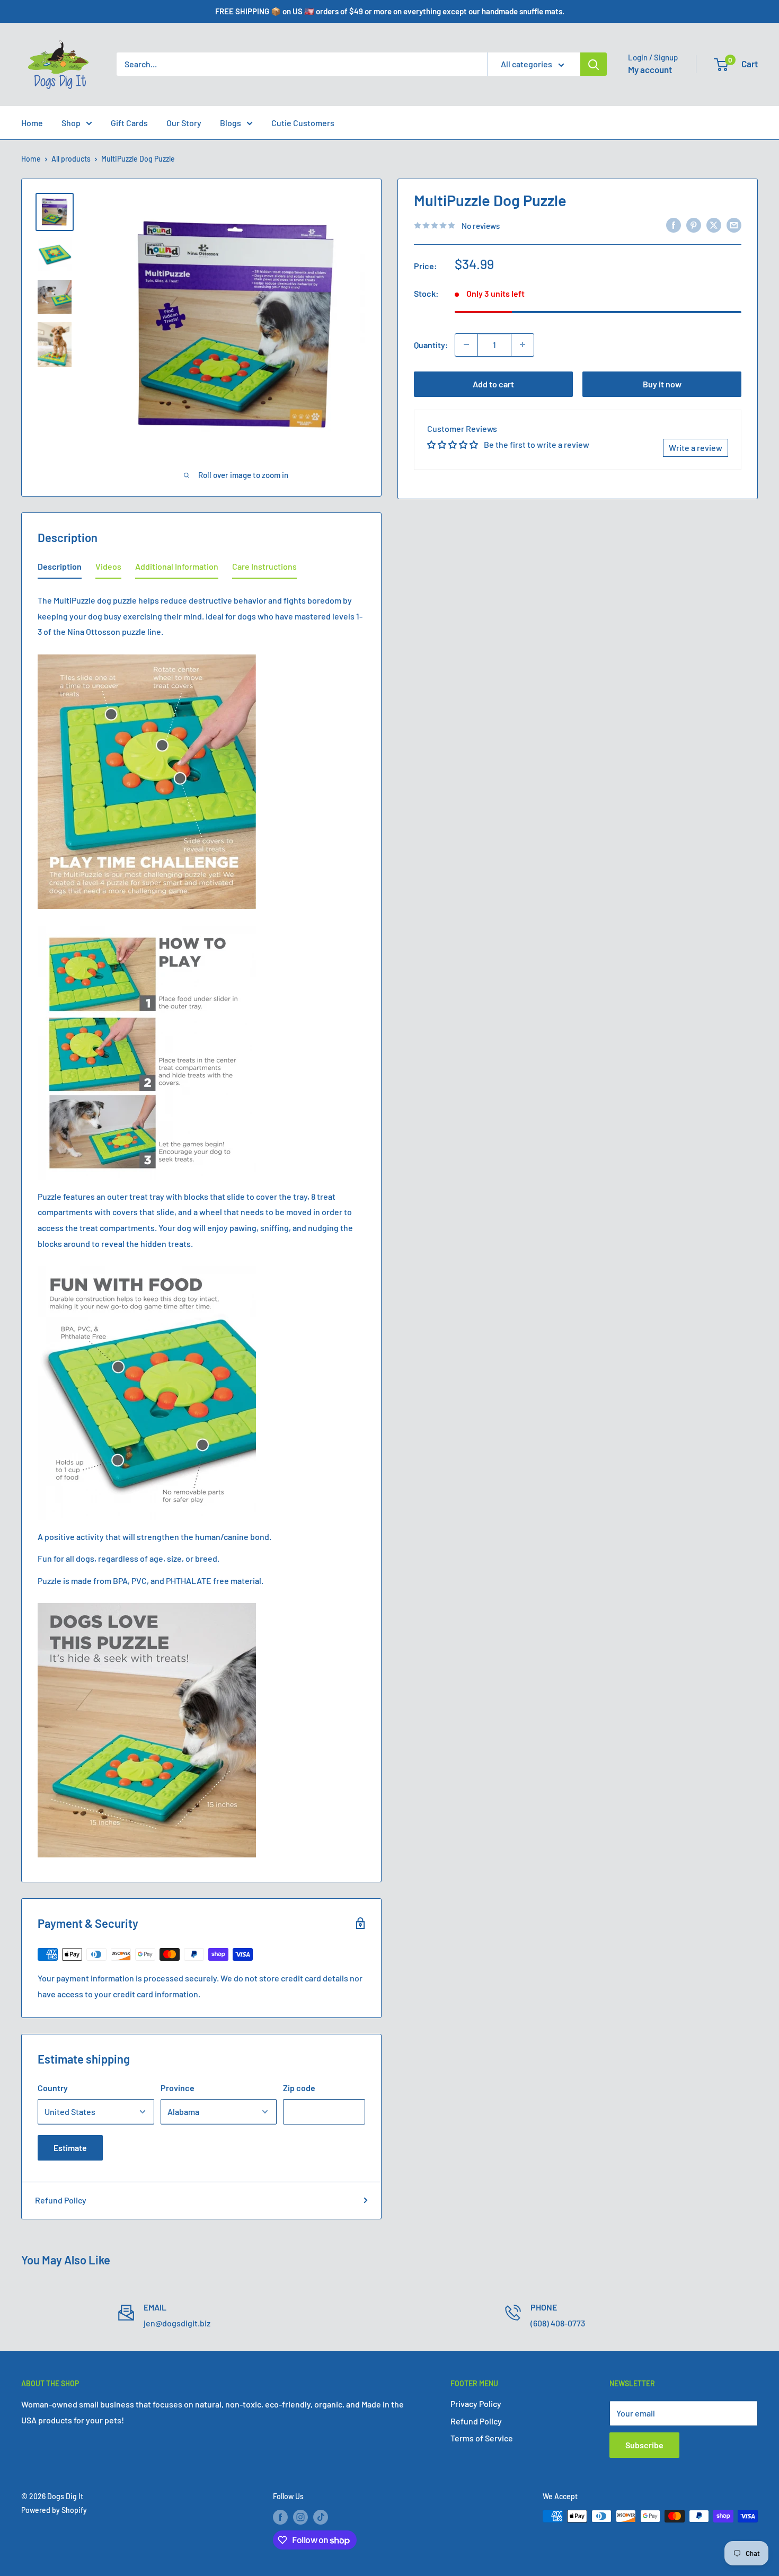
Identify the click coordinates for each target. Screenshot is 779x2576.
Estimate (70, 2148)
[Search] (594, 64)
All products (71, 159)
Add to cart (493, 383)
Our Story (184, 123)
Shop (71, 123)
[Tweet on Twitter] (714, 224)
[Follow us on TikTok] (321, 2517)
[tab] (60, 569)
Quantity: (431, 344)
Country (53, 2088)
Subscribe (644, 2445)
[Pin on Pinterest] (694, 224)
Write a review (696, 448)
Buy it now (662, 383)
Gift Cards (129, 123)
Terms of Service (482, 2438)
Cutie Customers (303, 123)
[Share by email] (734, 224)
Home (32, 123)
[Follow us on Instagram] (300, 2517)
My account (650, 69)
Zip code (299, 2088)
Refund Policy (61, 2200)
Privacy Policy (476, 2404)
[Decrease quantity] (466, 344)
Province (178, 2088)
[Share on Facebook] (674, 224)
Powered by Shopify (54, 2510)
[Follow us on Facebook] (280, 2517)
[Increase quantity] (523, 344)
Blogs (231, 123)
